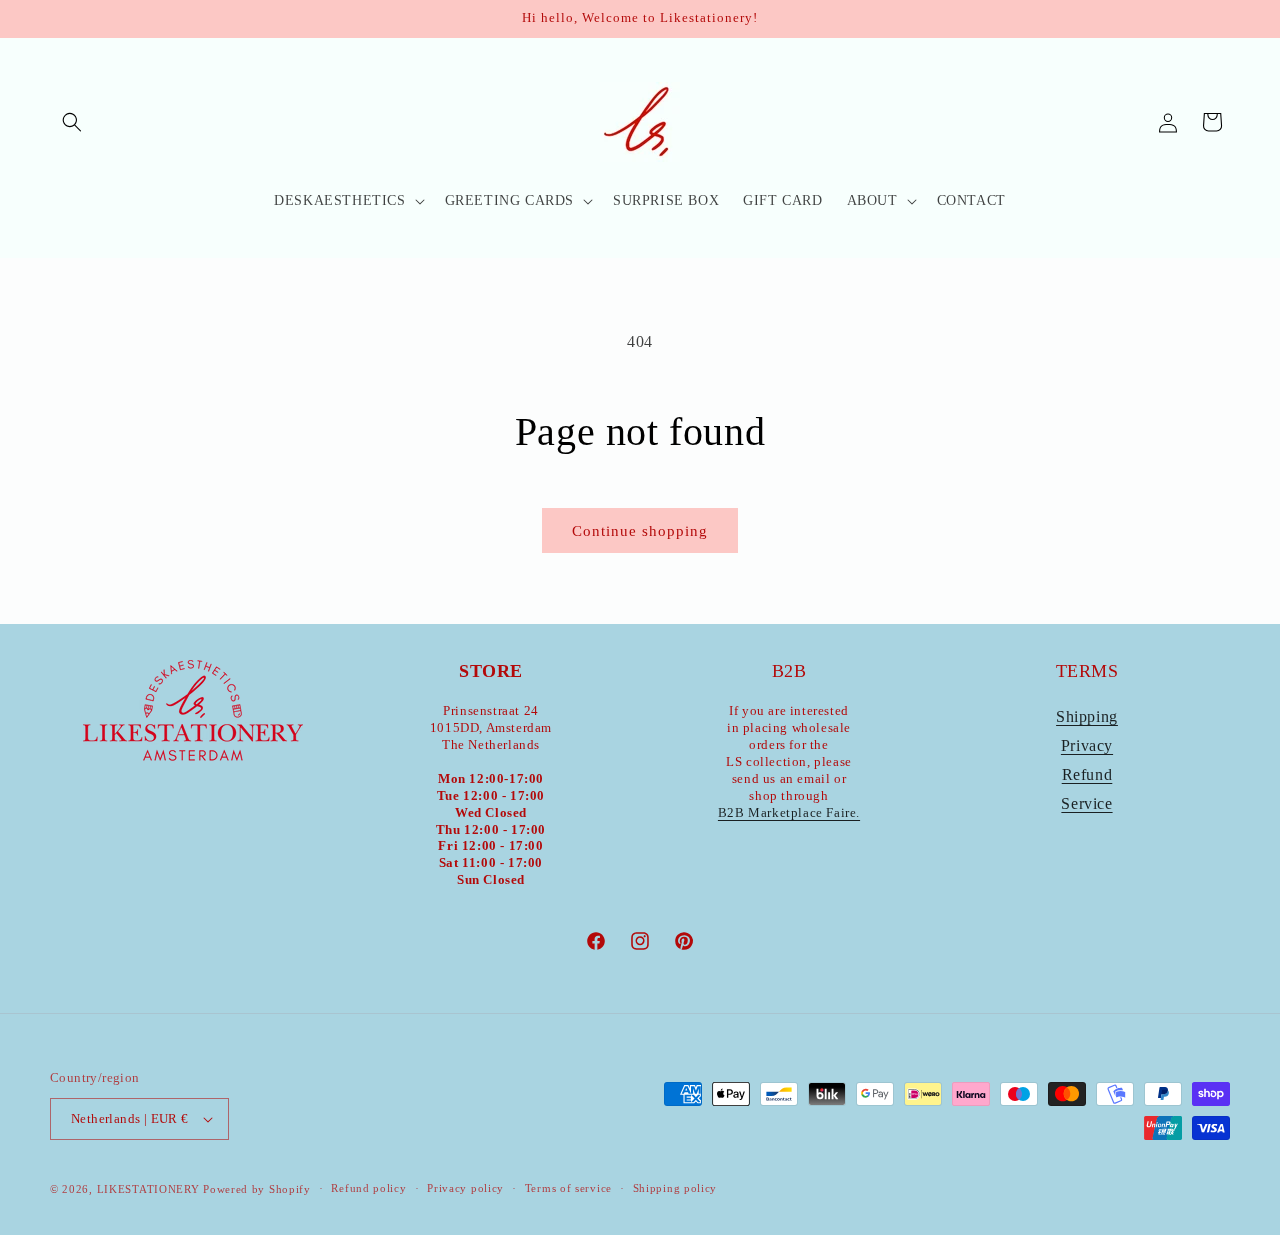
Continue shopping (640, 531)
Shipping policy (675, 1188)
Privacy (1087, 745)
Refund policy (368, 1188)
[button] (72, 122)
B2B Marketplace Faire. (789, 812)
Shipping (1087, 716)
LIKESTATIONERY (148, 1189)
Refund (1087, 774)
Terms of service (568, 1188)
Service (1086, 803)
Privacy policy (465, 1188)
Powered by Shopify (257, 1189)
